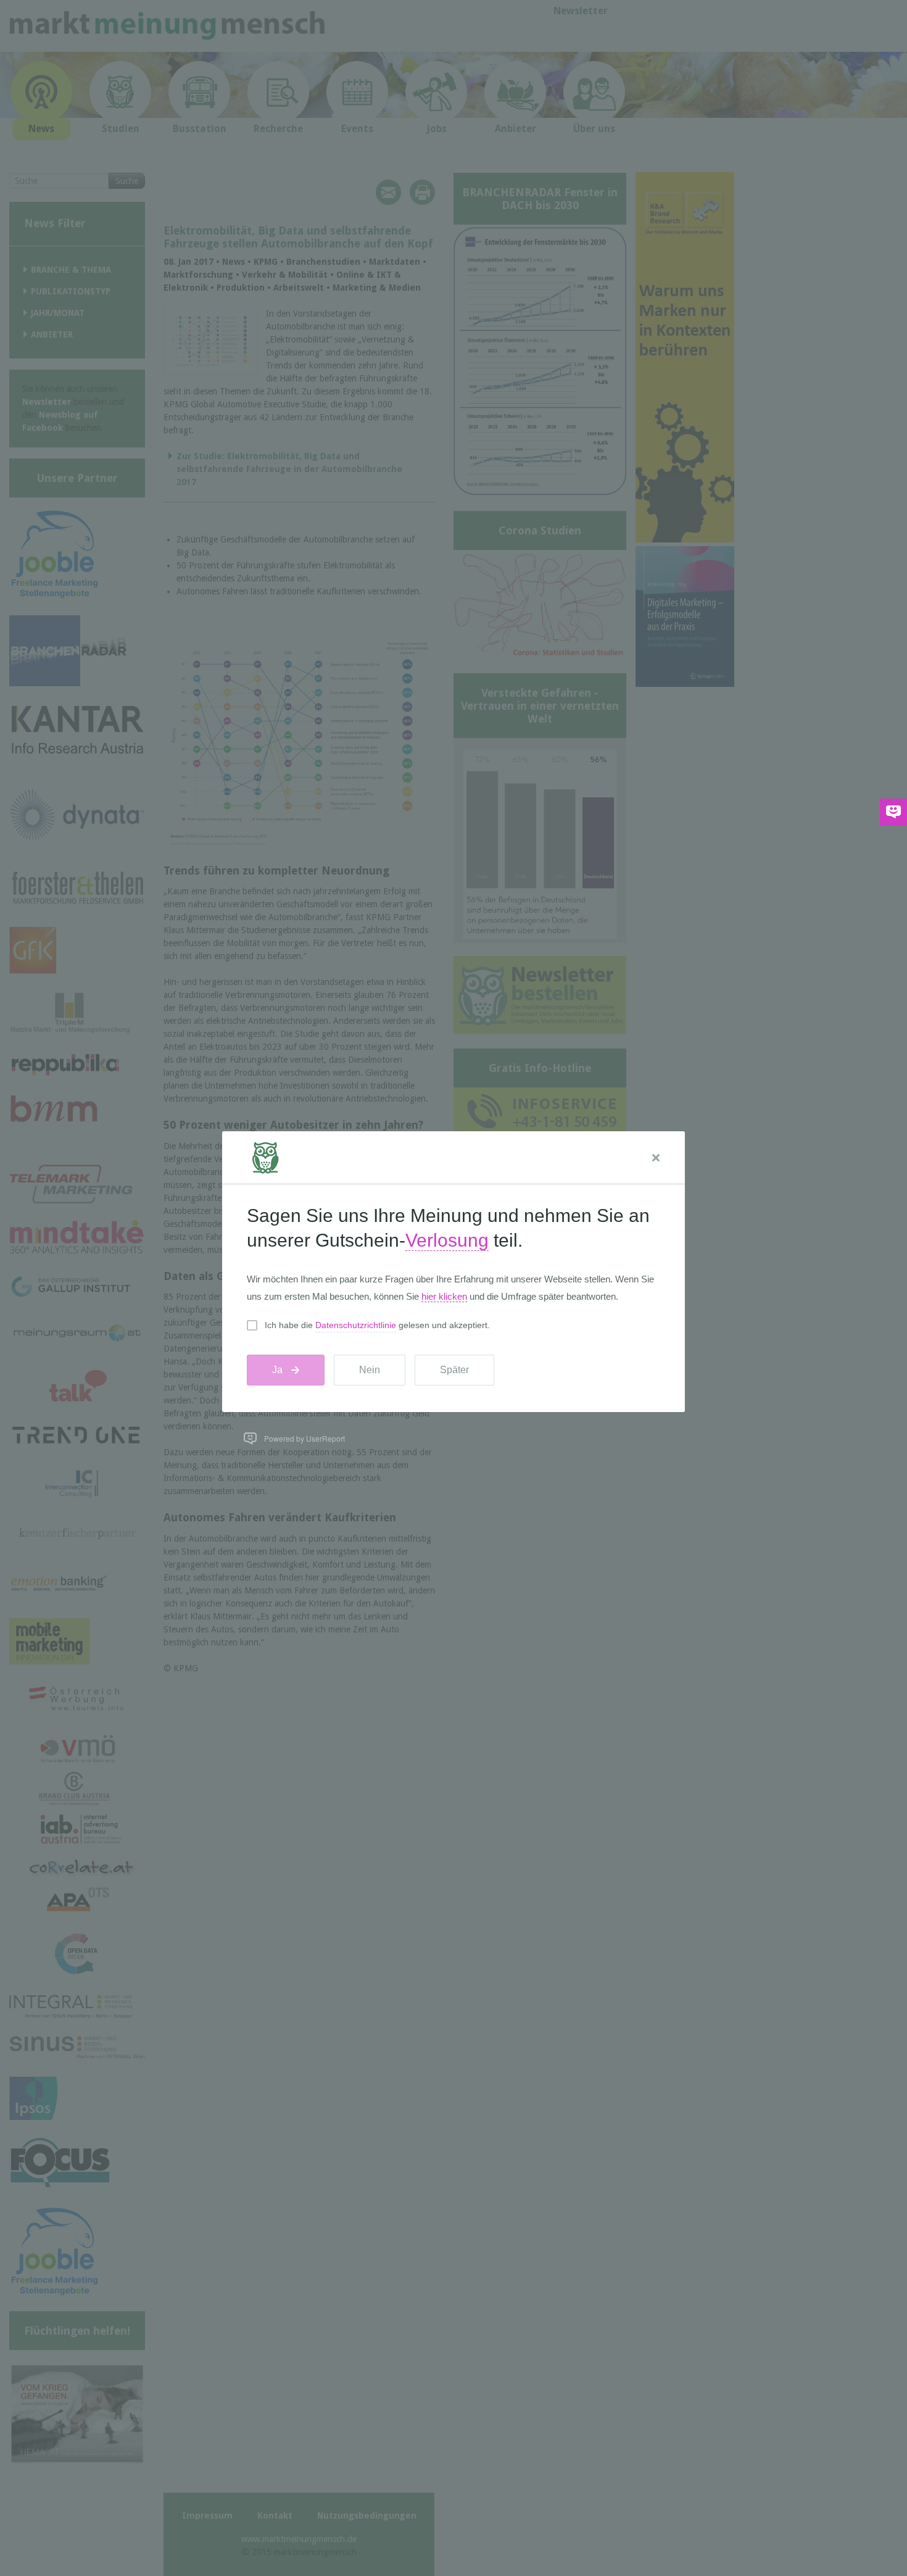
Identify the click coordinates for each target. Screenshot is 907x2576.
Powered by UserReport (304, 1438)
